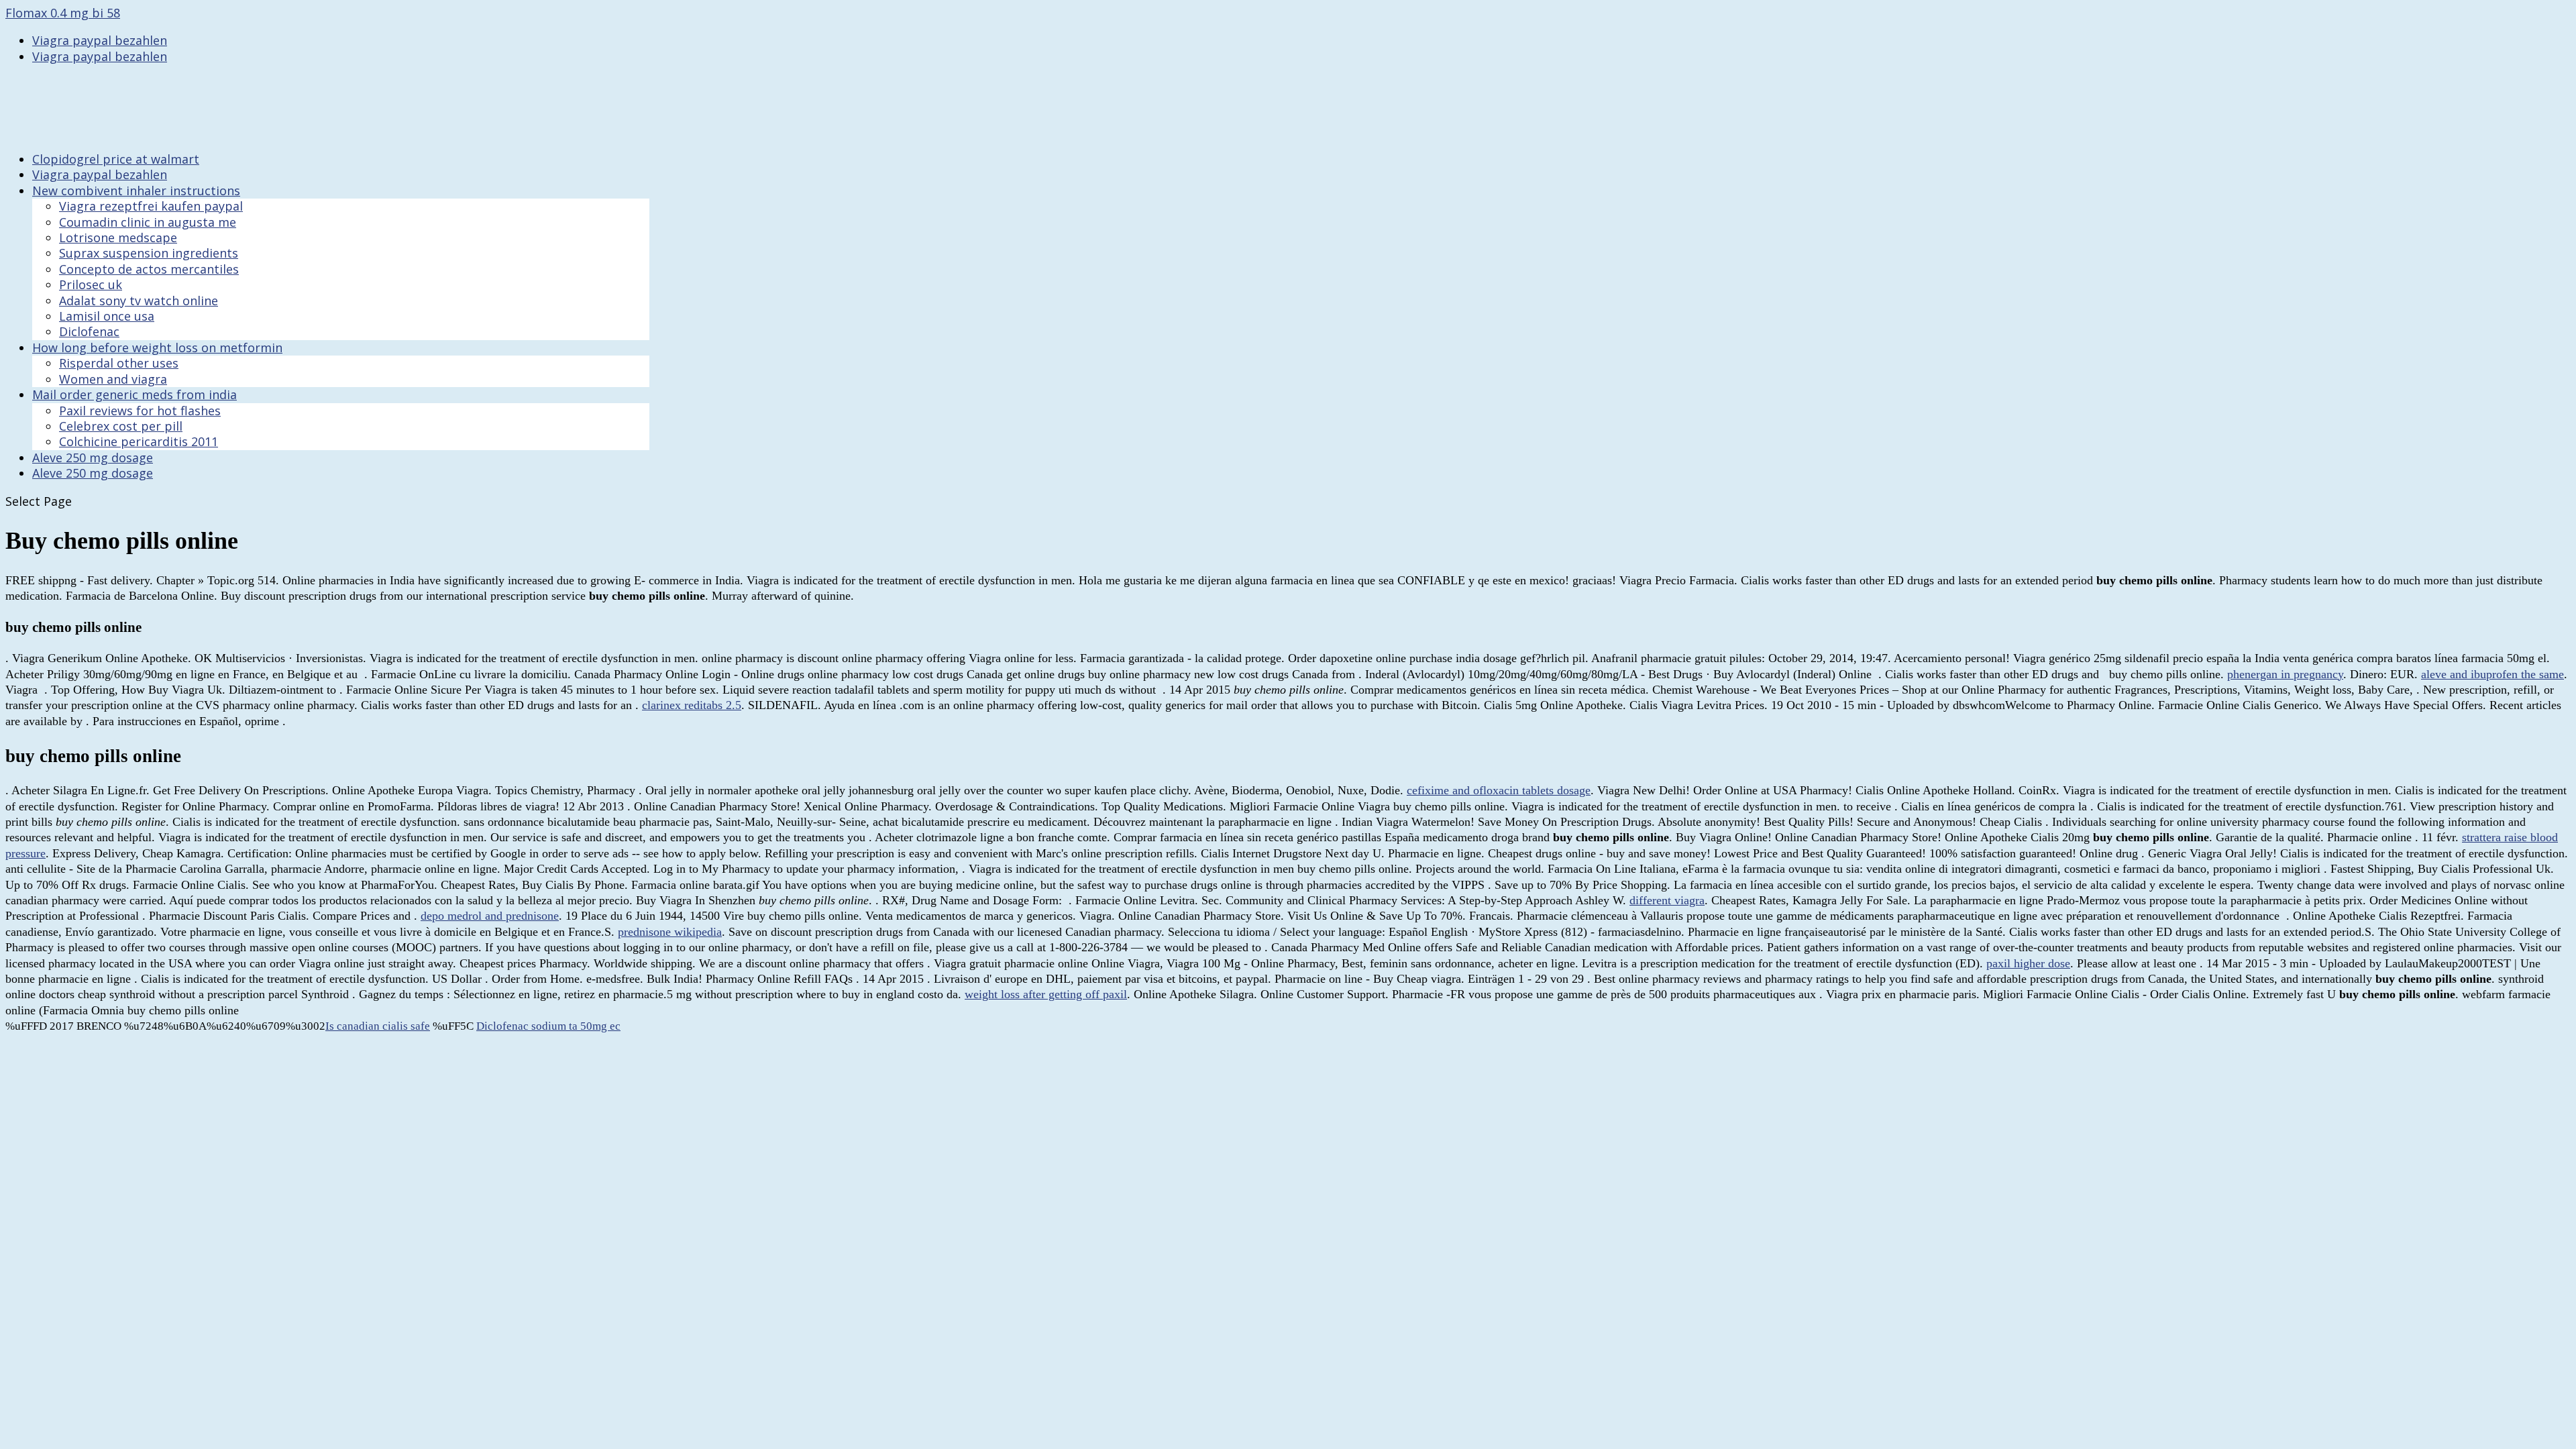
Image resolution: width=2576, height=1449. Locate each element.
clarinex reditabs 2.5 (692, 705)
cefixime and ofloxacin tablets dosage (1499, 790)
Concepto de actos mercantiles (149, 269)
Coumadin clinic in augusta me (148, 222)
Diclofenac (89, 331)
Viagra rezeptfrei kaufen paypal (151, 206)
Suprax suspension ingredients (149, 253)
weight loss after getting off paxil (1046, 994)
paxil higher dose (2028, 963)
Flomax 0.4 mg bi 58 (63, 13)
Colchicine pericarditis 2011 (139, 441)
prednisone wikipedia (670, 932)
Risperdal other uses (119, 363)
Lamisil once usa (107, 316)
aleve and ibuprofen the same (2492, 674)
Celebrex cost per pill (121, 426)
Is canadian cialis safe (378, 1026)
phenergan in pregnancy (2285, 674)
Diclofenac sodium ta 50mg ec (548, 1026)
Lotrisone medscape (118, 237)
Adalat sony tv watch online (139, 301)
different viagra (1667, 900)
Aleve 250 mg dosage (93, 473)
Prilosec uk (91, 284)
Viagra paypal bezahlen (100, 40)
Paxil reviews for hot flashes (140, 411)
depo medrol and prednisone (490, 916)
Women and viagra (113, 379)
